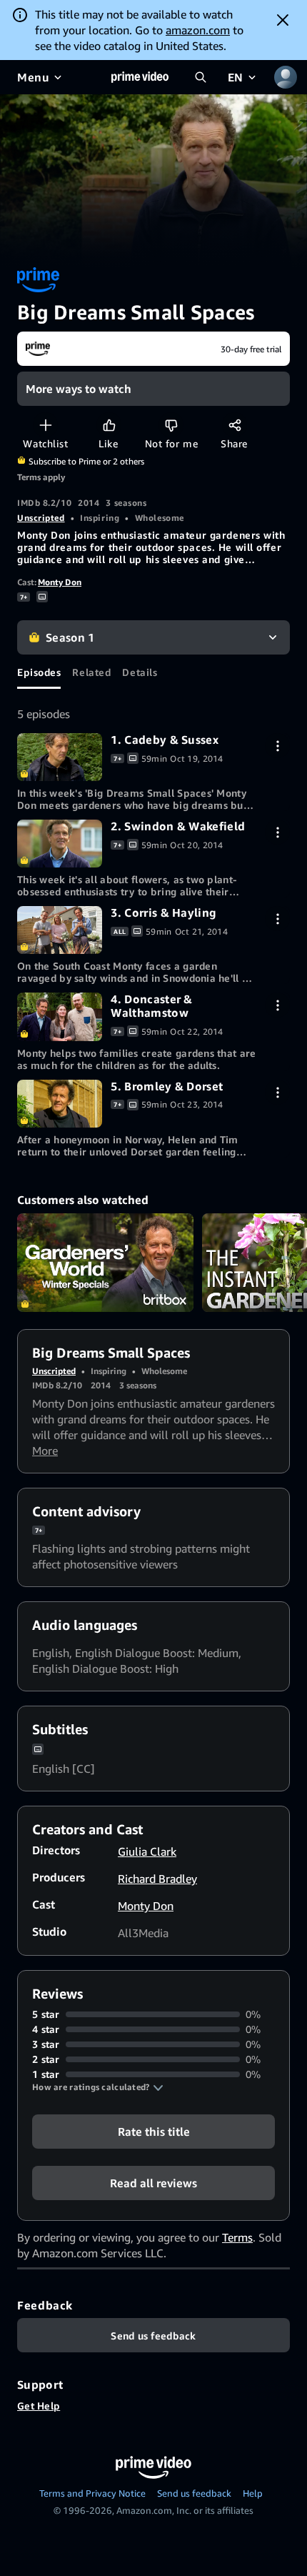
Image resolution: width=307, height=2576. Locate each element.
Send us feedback (194, 2493)
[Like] (109, 425)
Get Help (39, 2406)
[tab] (39, 672)
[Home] (140, 77)
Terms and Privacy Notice (92, 2493)
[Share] (235, 425)
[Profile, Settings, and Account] (286, 77)
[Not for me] (171, 425)
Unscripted (41, 518)
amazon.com (198, 30)
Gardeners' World (105, 1263)
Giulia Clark (147, 1851)
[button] (98, 2087)
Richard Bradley (157, 1879)
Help (253, 2493)
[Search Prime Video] (201, 77)
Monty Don (60, 582)
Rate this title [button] (154, 2132)
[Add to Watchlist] (45, 425)
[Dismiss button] (283, 20)
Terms (237, 2237)
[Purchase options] (277, 746)
